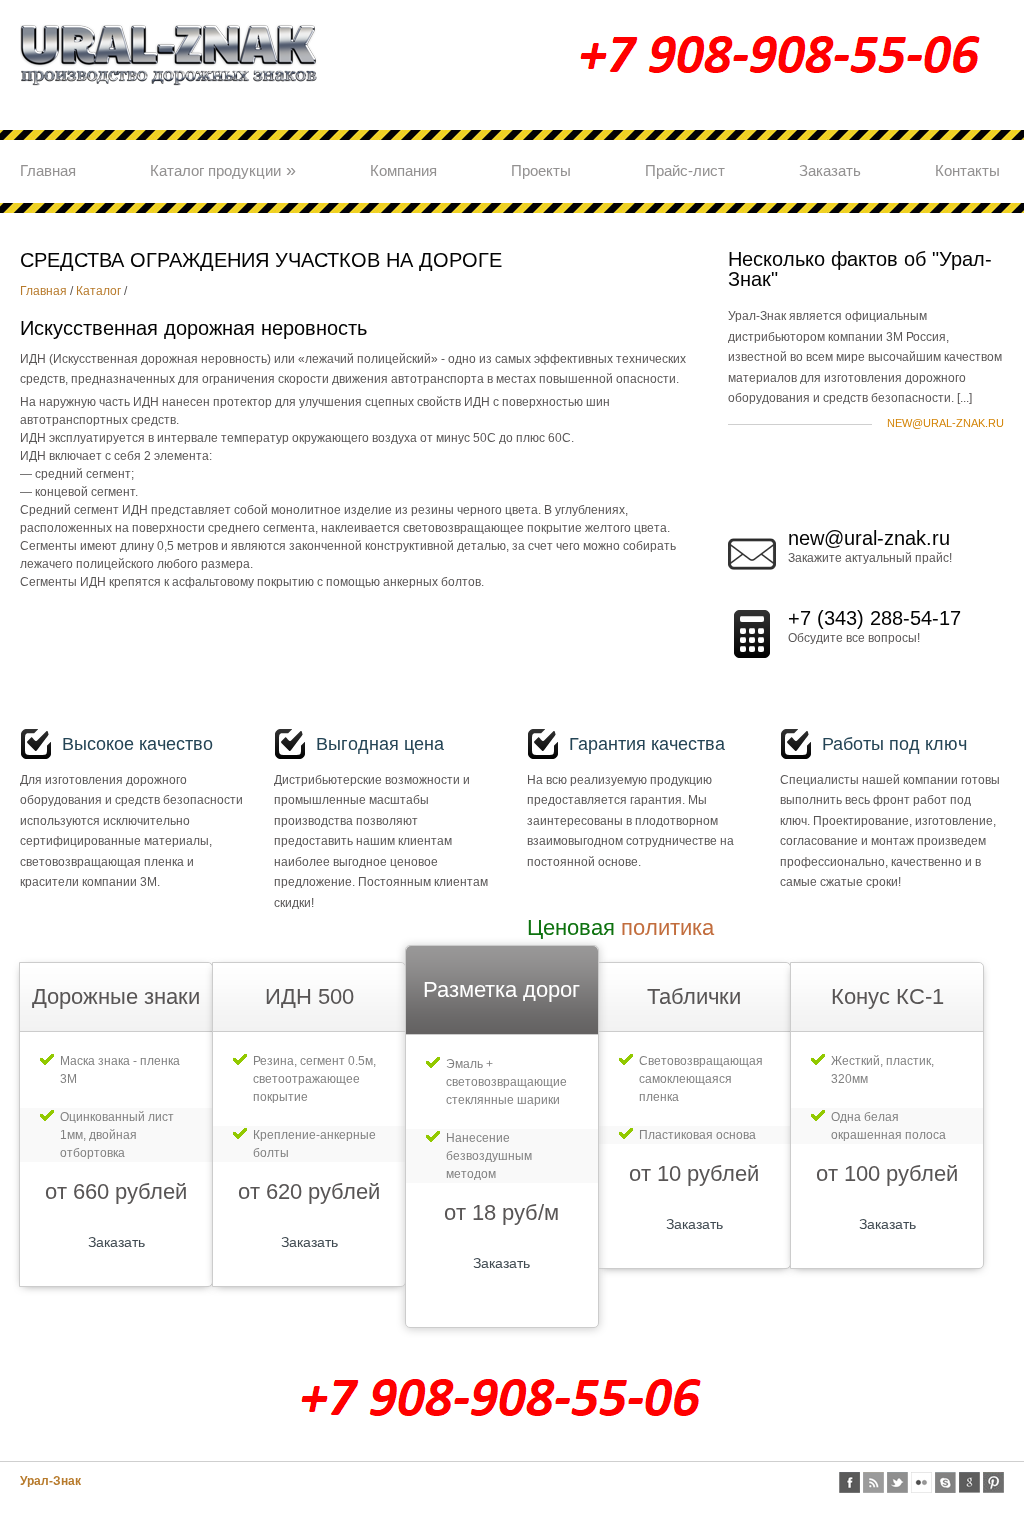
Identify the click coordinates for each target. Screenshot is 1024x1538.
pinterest (993, 1482)
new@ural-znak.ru (945, 423)
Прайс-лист (685, 170)
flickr (921, 1482)
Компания (403, 170)
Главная (48, 170)
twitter (897, 1482)
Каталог (98, 291)
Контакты (967, 170)
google (969, 1482)
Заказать (830, 170)
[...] (964, 398)
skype (945, 1482)
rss (873, 1482)
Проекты (541, 170)
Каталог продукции (223, 170)
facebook (849, 1482)
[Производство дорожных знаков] (170, 94)
